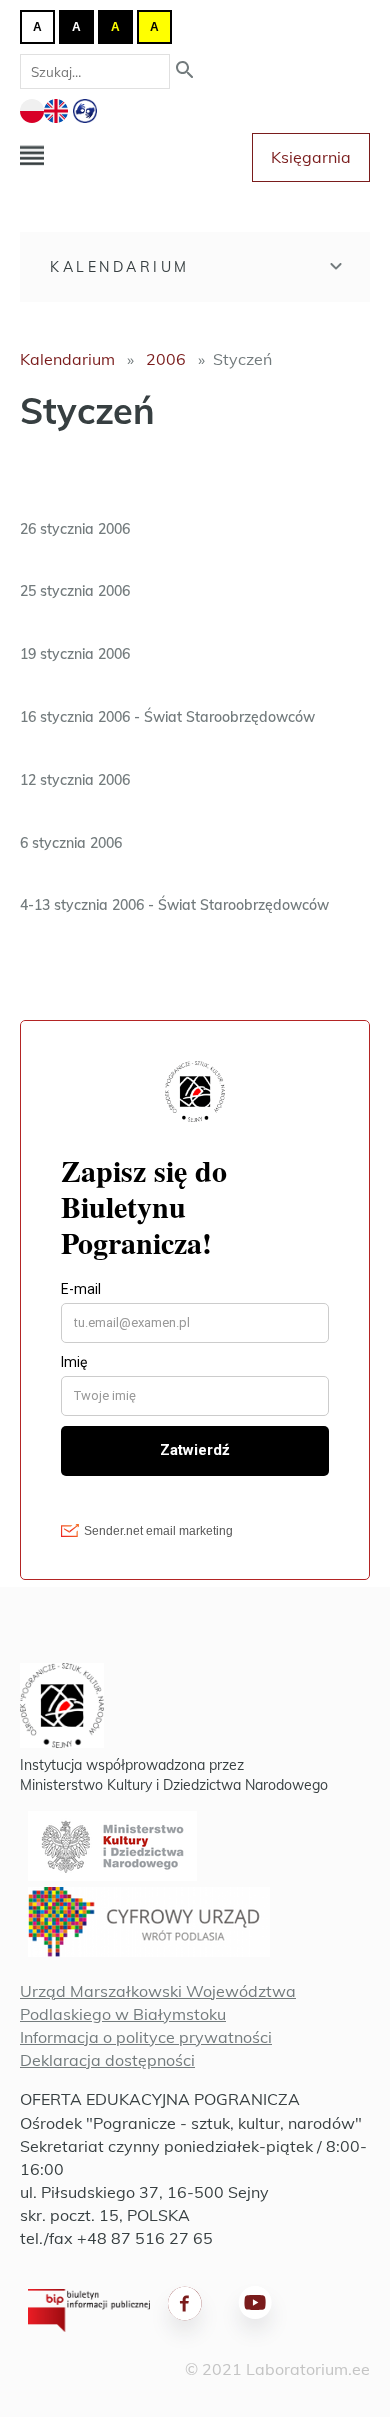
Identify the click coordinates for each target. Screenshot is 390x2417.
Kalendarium (120, 267)
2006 (166, 359)
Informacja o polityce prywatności (146, 2037)
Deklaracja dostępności (107, 2060)
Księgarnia (311, 157)
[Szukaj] (185, 71)
